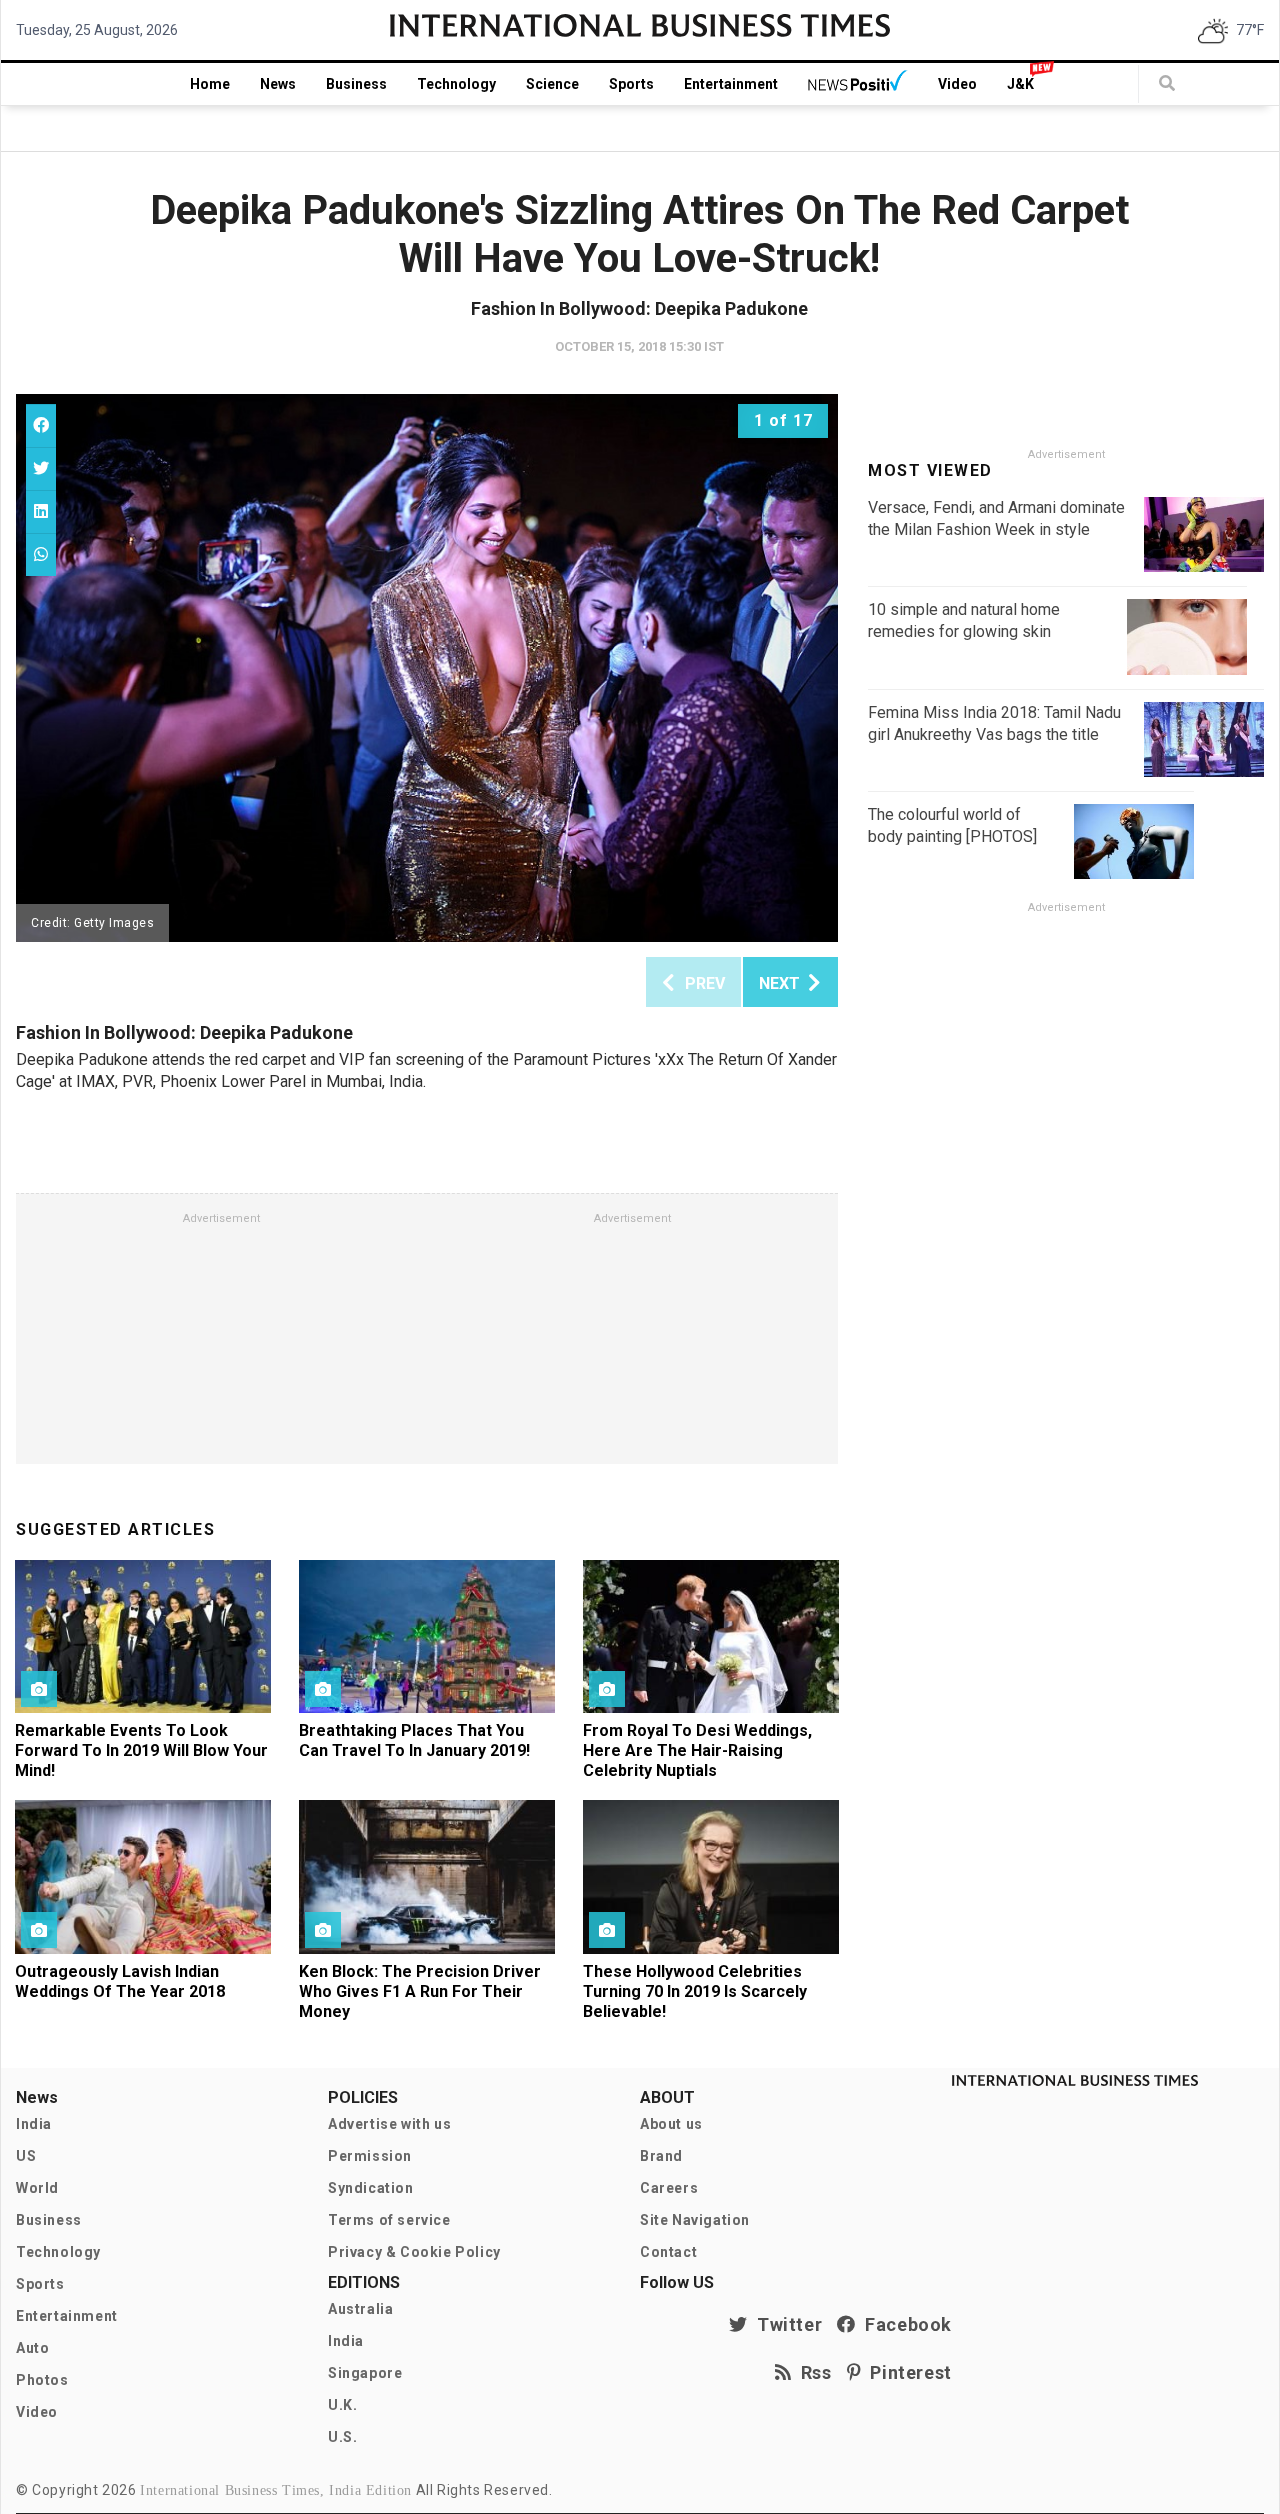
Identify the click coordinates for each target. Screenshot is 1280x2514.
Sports (631, 84)
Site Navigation (695, 2220)
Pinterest (906, 2372)
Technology (456, 84)
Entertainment (731, 84)
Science (552, 84)
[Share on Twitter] (41, 468)
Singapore (365, 2373)
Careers (669, 2188)
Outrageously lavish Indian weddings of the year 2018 (120, 1981)
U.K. (342, 2405)
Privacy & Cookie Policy (414, 2252)
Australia (360, 2309)
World (37, 2188)
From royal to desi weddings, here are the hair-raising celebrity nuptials (697, 1750)
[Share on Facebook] (41, 425)
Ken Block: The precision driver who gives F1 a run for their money (420, 1991)
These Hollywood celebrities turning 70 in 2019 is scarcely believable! (695, 1991)
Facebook (904, 2324)
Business (356, 84)
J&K (1020, 84)
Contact (668, 2252)
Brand (661, 2156)
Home (210, 84)
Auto (32, 2348)
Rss (812, 2372)
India (34, 2124)
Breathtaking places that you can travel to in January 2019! (414, 1740)
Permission (370, 2156)
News (278, 84)
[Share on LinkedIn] (41, 511)
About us (671, 2124)
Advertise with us (389, 2124)
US (26, 2156)
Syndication (371, 2188)
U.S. (342, 2437)
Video (957, 84)
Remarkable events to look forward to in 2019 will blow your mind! (141, 1750)
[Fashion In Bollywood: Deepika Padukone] (427, 668)
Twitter (785, 2324)
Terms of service (389, 2220)
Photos (42, 2380)
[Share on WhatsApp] (41, 554)
